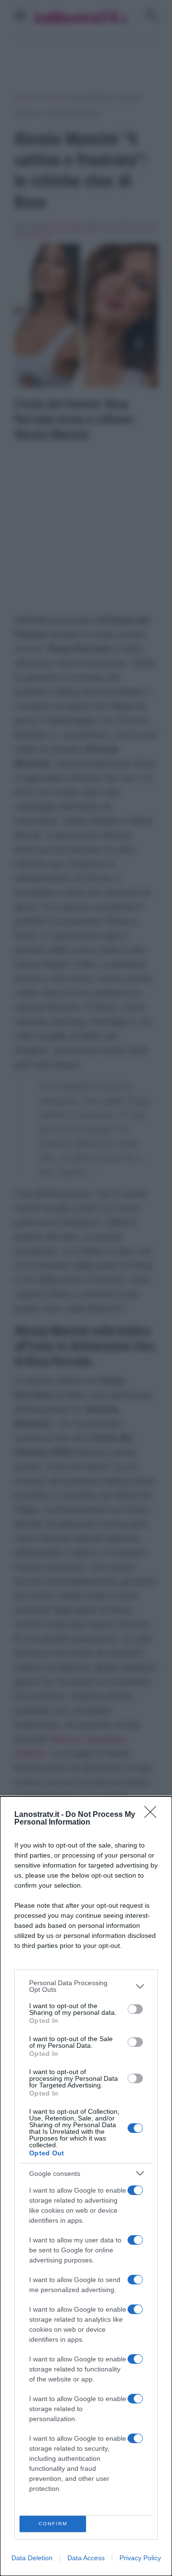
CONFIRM (53, 2524)
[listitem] (86, 1986)
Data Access (86, 2558)
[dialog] (86, 2186)
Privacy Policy (140, 2558)
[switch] (135, 2009)
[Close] (153, 1815)
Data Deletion (32, 2558)
